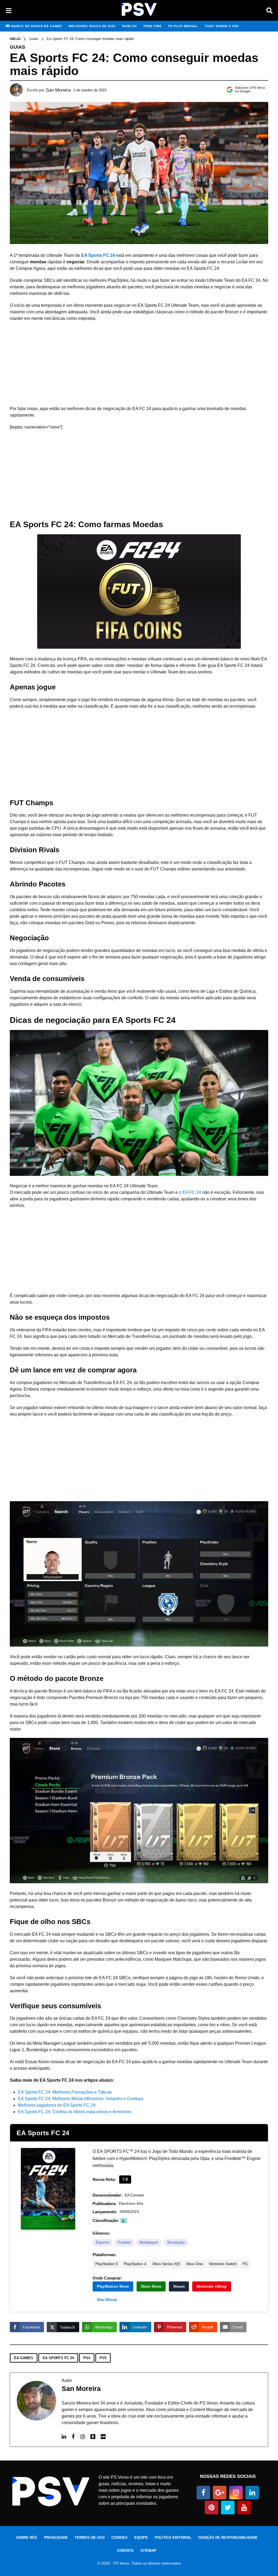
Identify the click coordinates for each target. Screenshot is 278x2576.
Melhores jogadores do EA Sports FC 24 (57, 2105)
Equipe (141, 2538)
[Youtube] (244, 2508)
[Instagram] (83, 2437)
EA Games (24, 2358)
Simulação (176, 2242)
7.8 (125, 2179)
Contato (125, 2551)
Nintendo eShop (212, 2286)
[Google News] (220, 2493)
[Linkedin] (252, 2493)
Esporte (102, 2242)
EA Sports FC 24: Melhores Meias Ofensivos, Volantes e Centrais (81, 2099)
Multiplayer (149, 2242)
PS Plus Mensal (183, 26)
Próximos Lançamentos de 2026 (35, 37)
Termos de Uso (90, 2538)
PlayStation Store (113, 2286)
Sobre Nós (27, 2538)
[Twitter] (228, 2508)
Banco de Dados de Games (37, 26)
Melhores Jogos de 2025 (92, 26)
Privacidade (56, 2538)
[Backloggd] (93, 2437)
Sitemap (148, 2551)
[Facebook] (73, 2437)
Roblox (129, 26)
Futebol (124, 2242)
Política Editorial (173, 2538)
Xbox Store (151, 2286)
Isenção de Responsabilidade (228, 2538)
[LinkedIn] (64, 2437)
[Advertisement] (139, 365)
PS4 (87, 2358)
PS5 (103, 2358)
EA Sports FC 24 (43, 2133)
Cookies (119, 2538)
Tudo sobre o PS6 (222, 26)
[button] (9, 10)
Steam (179, 2286)
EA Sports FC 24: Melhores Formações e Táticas (65, 2092)
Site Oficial (107, 2300)
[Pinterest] (211, 2508)
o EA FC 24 (190, 1192)
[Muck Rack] (103, 2437)
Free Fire (153, 26)
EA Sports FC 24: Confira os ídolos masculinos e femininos (75, 2112)
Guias (18, 47)
